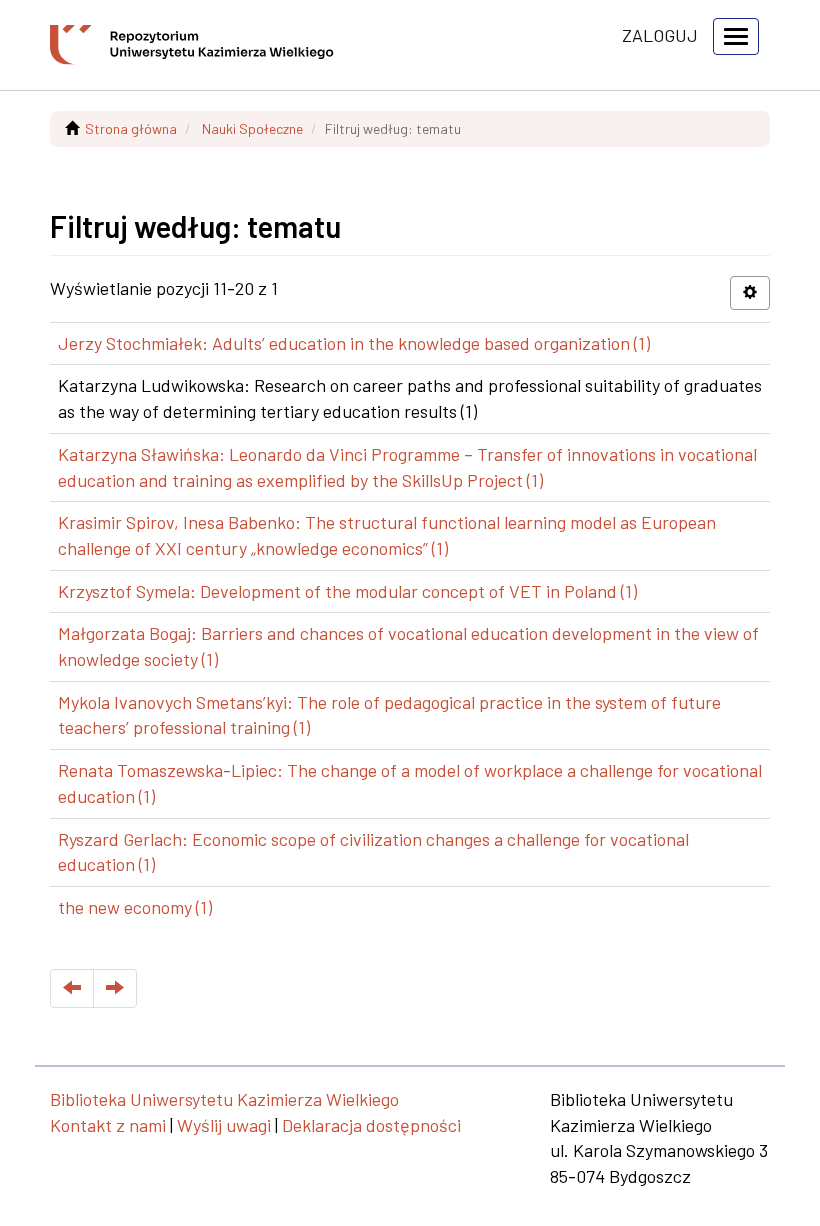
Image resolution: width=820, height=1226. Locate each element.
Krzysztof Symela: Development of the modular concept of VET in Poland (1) (347, 591)
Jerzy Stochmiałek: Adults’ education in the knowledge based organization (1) (354, 343)
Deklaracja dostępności (371, 1125)
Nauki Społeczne (252, 128)
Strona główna (131, 128)
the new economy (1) (135, 907)
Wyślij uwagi (224, 1125)
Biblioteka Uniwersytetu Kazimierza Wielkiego (224, 1099)
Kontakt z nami (108, 1125)
